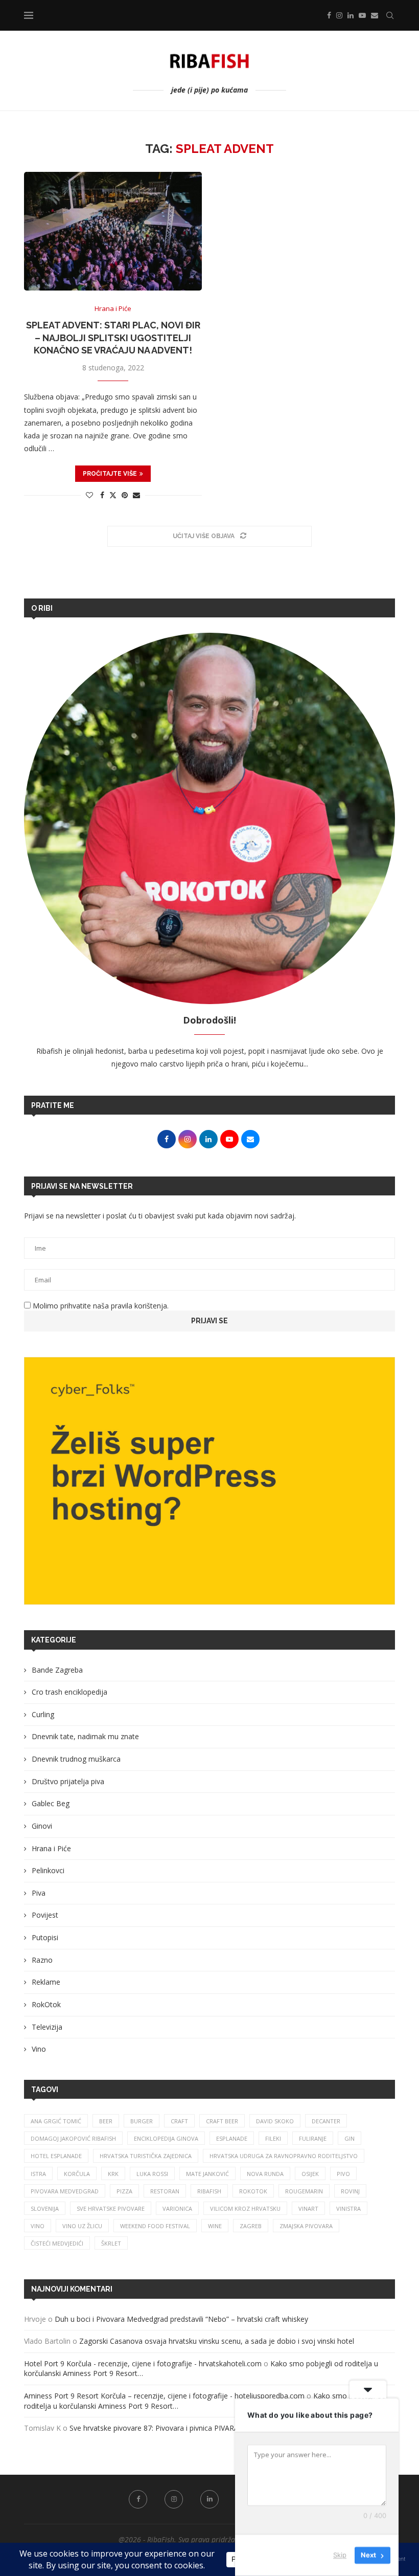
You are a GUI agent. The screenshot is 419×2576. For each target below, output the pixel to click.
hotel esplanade (56, 2156)
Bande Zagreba (57, 1670)
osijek (310, 2174)
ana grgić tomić (56, 2121)
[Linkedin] (351, 15)
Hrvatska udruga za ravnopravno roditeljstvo (284, 2156)
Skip (340, 2555)
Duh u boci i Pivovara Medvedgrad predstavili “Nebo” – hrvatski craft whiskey (182, 2319)
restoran (165, 2191)
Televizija (47, 2027)
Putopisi (45, 1937)
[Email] (375, 15)
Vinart (308, 2208)
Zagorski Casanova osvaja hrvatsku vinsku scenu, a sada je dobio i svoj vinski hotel (217, 2341)
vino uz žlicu (82, 2226)
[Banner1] (209, 1481)
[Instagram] (339, 15)
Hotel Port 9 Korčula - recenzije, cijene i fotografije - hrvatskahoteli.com (143, 2363)
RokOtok (46, 2004)
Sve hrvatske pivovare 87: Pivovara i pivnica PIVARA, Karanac (170, 2428)
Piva (39, 1893)
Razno (42, 1960)
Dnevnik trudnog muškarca (76, 1759)
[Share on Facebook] (102, 495)
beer (106, 2121)
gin (350, 2138)
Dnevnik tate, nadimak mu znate (85, 1736)
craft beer (222, 2121)
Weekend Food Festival (155, 2226)
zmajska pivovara (306, 2226)
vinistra (348, 2208)
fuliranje (313, 2138)
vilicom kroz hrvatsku (245, 2208)
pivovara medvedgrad (65, 2191)
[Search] (390, 15)
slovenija (45, 2208)
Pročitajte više (110, 474)
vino (38, 2226)
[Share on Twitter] (113, 495)
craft (179, 2121)
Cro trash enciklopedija (69, 1692)
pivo (343, 2174)
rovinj (350, 2191)
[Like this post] (89, 495)
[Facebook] (329, 15)
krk (113, 2174)
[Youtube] (362, 15)
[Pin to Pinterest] (125, 495)
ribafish (209, 2191)
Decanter (326, 2121)
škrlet (111, 2243)
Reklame (46, 1982)
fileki (273, 2138)
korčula (77, 2174)
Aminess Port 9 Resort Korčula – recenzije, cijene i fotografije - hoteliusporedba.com (164, 2396)
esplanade (232, 2138)
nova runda (265, 2174)
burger (142, 2121)
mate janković (207, 2174)
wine (215, 2226)
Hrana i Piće (51, 1848)
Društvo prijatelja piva (68, 1781)
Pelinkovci (48, 1870)
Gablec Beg (51, 1803)
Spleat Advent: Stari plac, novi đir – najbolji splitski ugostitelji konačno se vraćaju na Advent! (113, 338)
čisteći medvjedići (57, 2243)
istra (38, 2174)
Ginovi (42, 1826)
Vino (39, 2049)
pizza (124, 2191)
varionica (177, 2208)
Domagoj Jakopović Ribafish (73, 2138)
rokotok (253, 2191)
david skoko (275, 2121)
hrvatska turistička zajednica (146, 2156)
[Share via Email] (136, 495)
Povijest (45, 1915)
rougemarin (304, 2191)
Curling (43, 1714)
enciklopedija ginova (166, 2138)
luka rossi (152, 2174)
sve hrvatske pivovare (111, 2208)
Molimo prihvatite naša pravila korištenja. (100, 1306)
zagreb (251, 2226)
